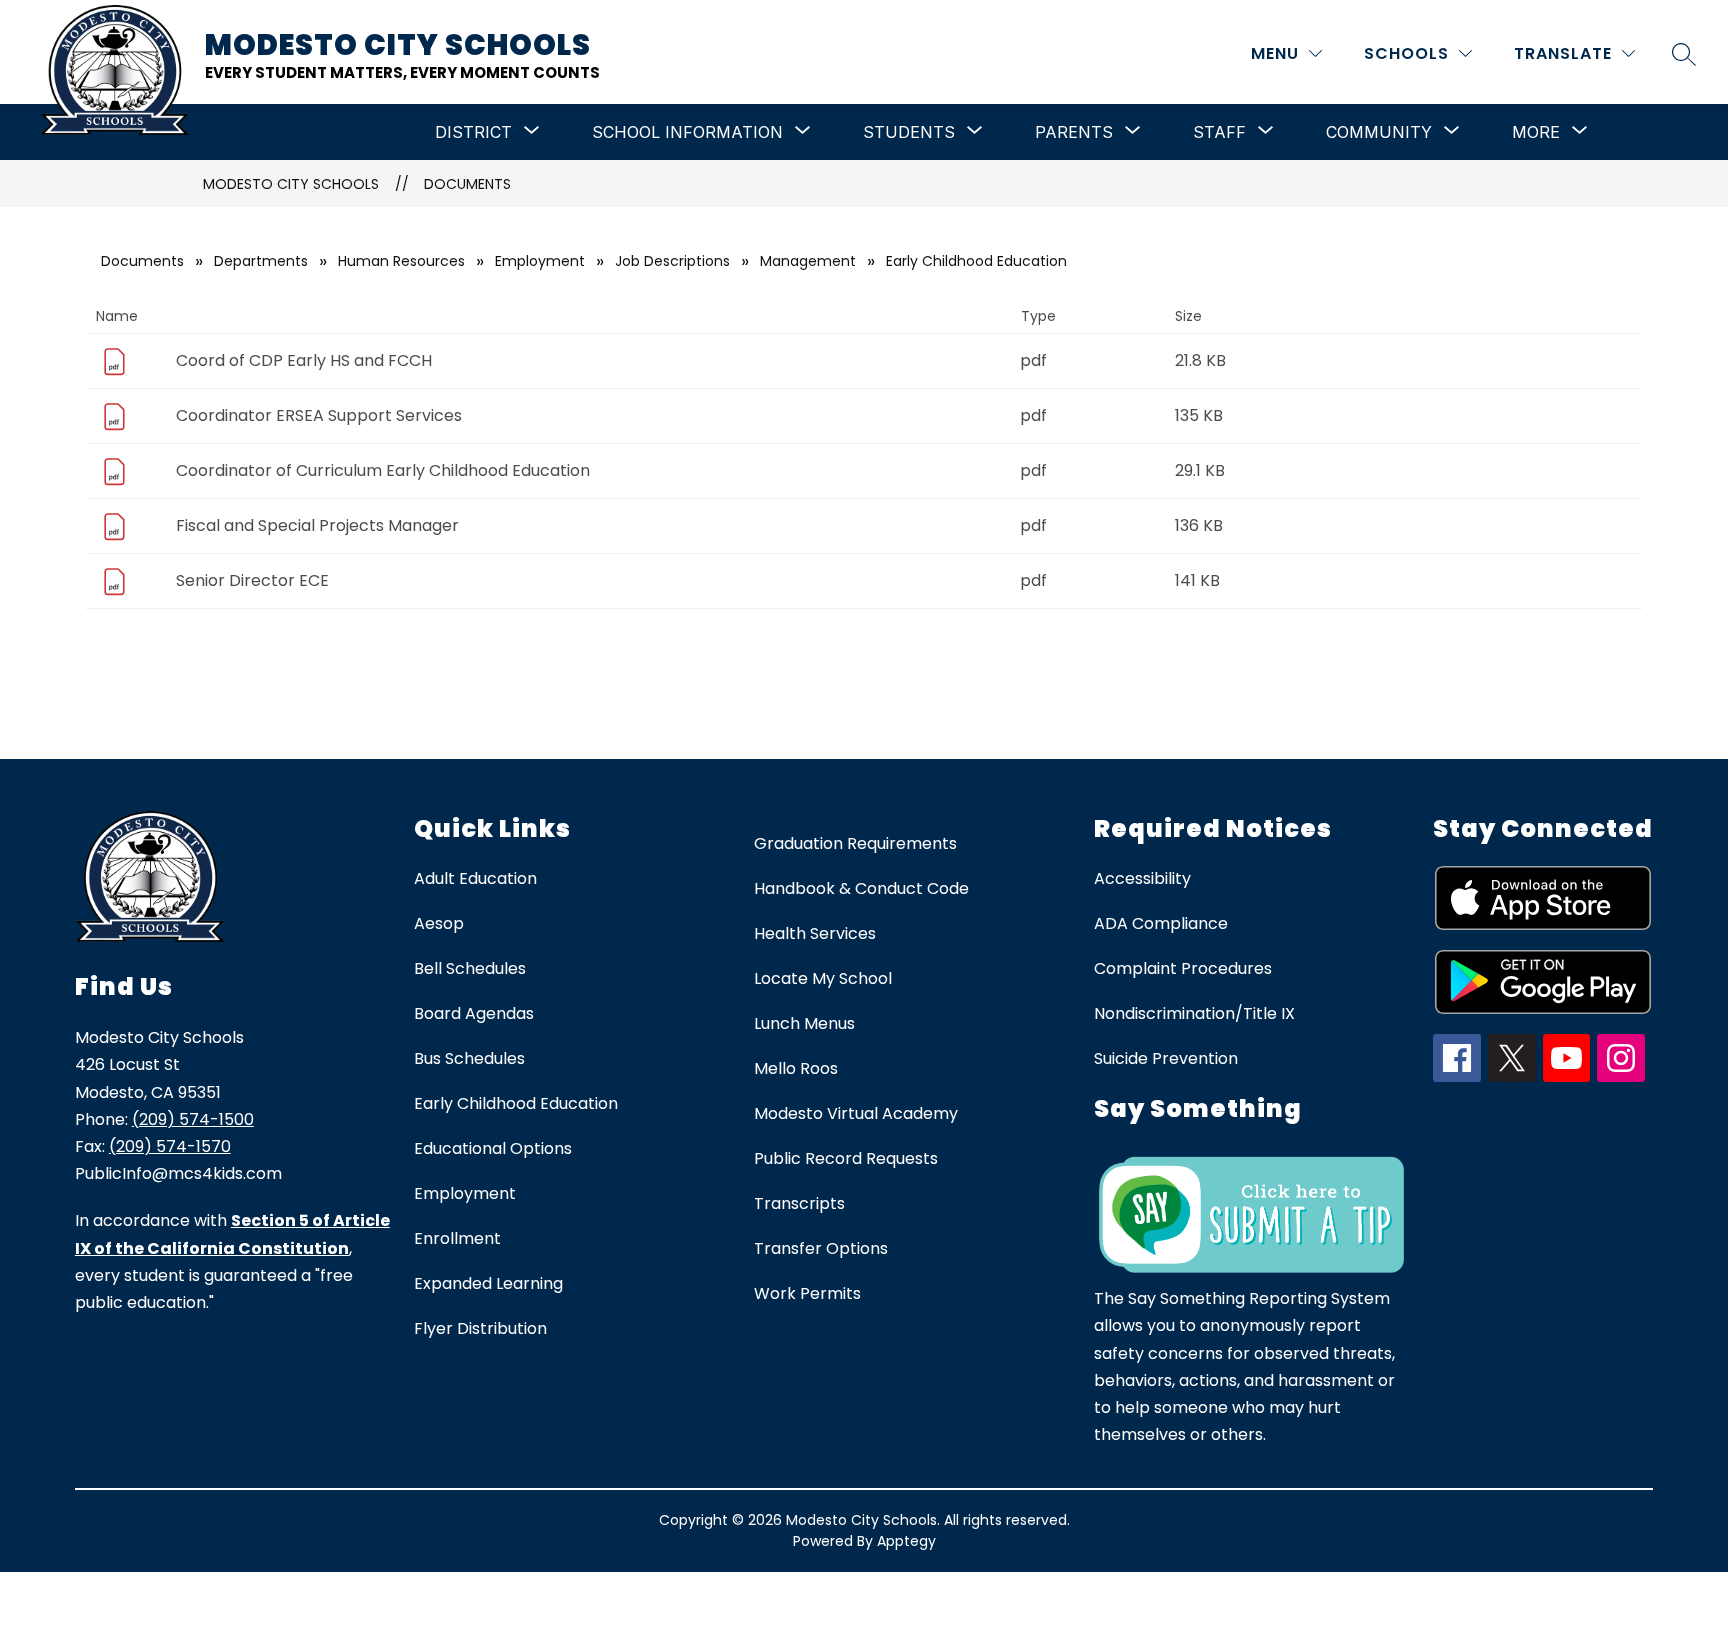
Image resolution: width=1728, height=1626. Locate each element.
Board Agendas (474, 1013)
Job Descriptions (672, 261)
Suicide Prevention (1166, 1058)
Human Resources (401, 261)
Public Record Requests (846, 1158)
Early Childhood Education (516, 1103)
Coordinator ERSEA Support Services (319, 415)
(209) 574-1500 (193, 1119)
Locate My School (823, 978)
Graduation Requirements (855, 843)
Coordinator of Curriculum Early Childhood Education (383, 470)
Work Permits (807, 1293)
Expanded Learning (488, 1283)
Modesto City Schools (291, 184)
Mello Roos (796, 1068)
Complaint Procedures (1183, 968)
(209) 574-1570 (170, 1146)
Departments (261, 261)
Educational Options (493, 1148)
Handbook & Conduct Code (861, 888)
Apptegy (906, 1541)
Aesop (439, 923)
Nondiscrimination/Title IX (1194, 1013)
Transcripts (799, 1203)
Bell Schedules (470, 968)
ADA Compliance (1161, 923)
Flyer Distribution (480, 1328)
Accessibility (1142, 878)
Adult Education (475, 878)
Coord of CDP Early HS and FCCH (304, 360)
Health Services (815, 933)
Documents (467, 184)
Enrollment (457, 1238)
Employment (540, 261)
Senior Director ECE (252, 580)
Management (808, 261)
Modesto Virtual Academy (856, 1113)
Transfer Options (821, 1248)
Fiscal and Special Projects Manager (317, 525)
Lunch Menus (804, 1023)
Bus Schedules (469, 1058)
